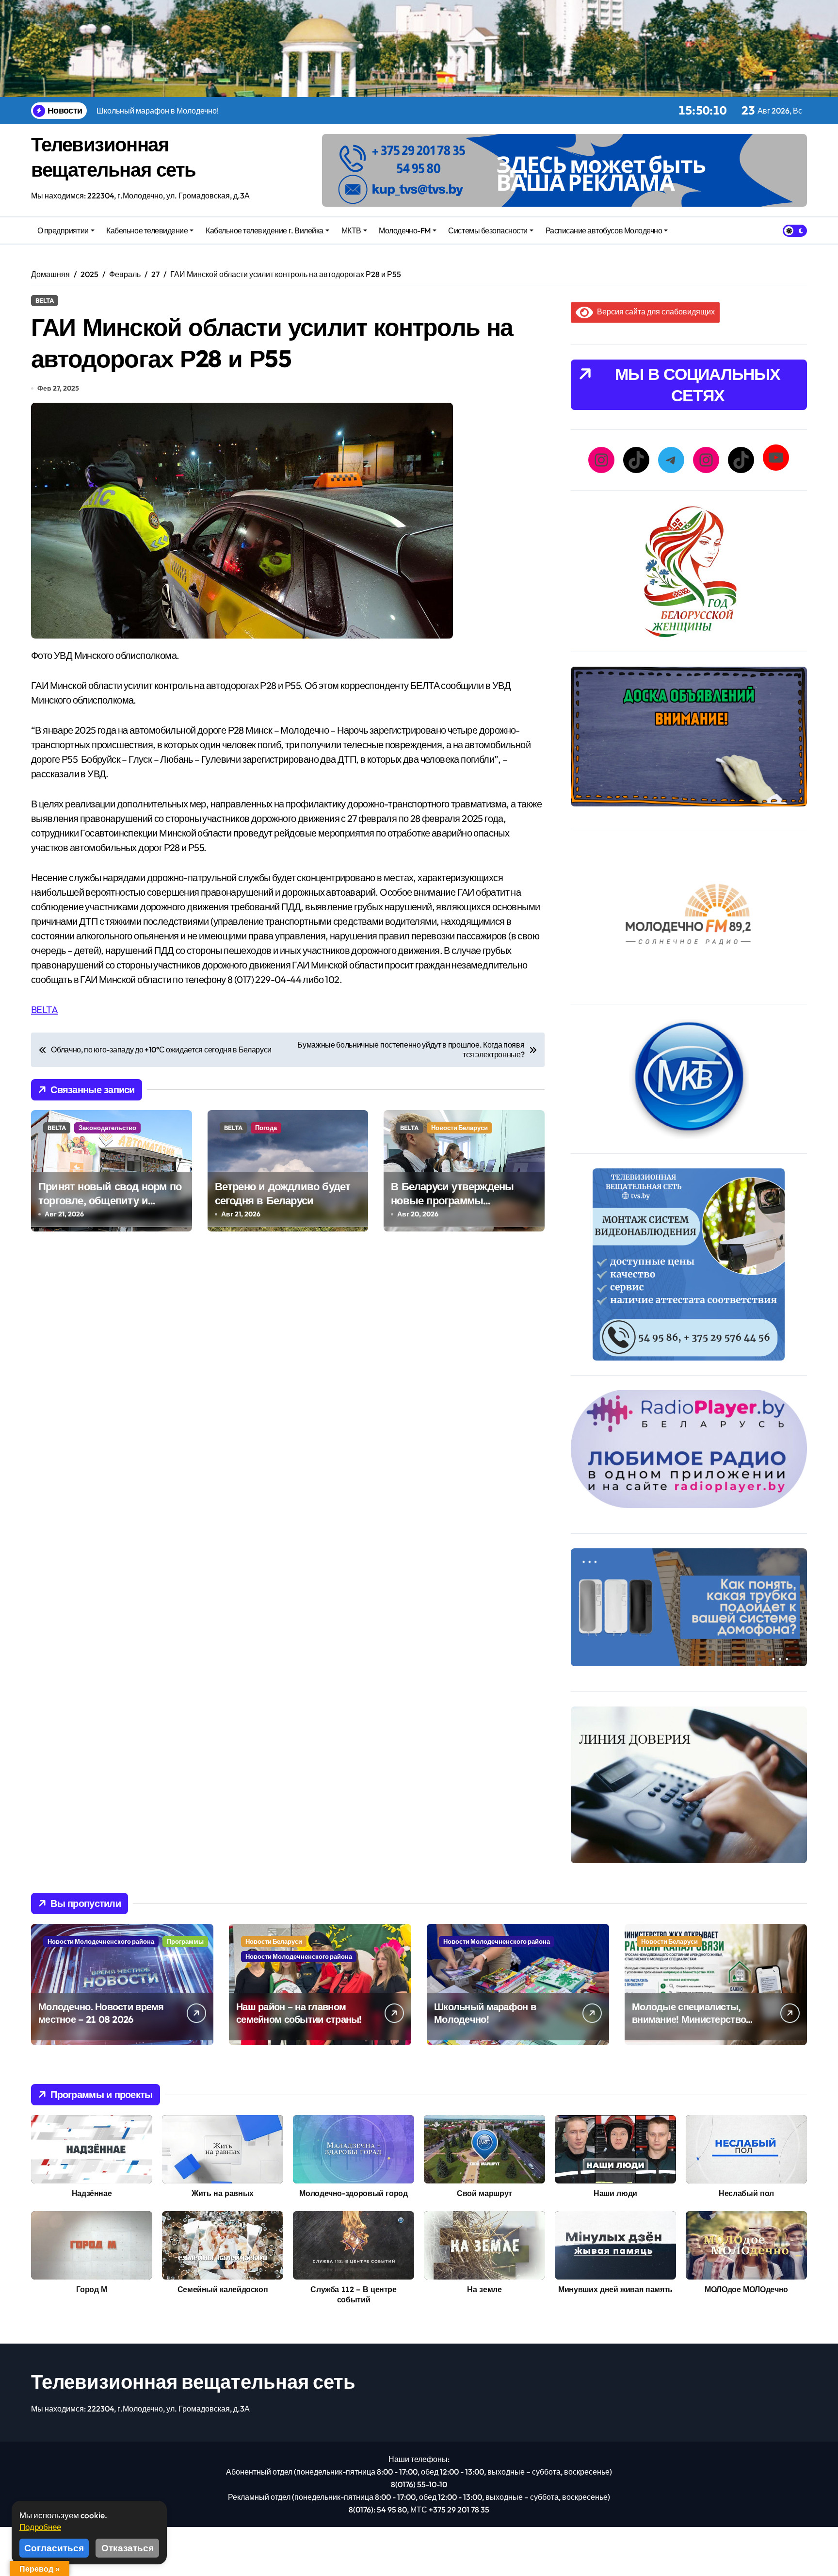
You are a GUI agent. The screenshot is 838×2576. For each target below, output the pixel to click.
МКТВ (351, 230)
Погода (266, 1128)
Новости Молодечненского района (101, 1941)
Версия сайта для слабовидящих (654, 312)
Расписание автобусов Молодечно (604, 230)
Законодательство (107, 1128)
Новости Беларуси (459, 1128)
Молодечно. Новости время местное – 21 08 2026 (101, 2013)
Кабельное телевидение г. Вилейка (265, 230)
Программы (185, 1941)
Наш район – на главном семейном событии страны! (299, 2013)
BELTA (45, 300)
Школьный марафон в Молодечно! (485, 2013)
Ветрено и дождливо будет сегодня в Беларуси (283, 1193)
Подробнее (40, 2527)
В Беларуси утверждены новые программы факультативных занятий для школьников (455, 1207)
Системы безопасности (488, 230)
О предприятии (63, 230)
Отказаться (128, 2548)
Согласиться (54, 2548)
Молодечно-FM (404, 230)
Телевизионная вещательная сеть (193, 2381)
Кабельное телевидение (147, 230)
